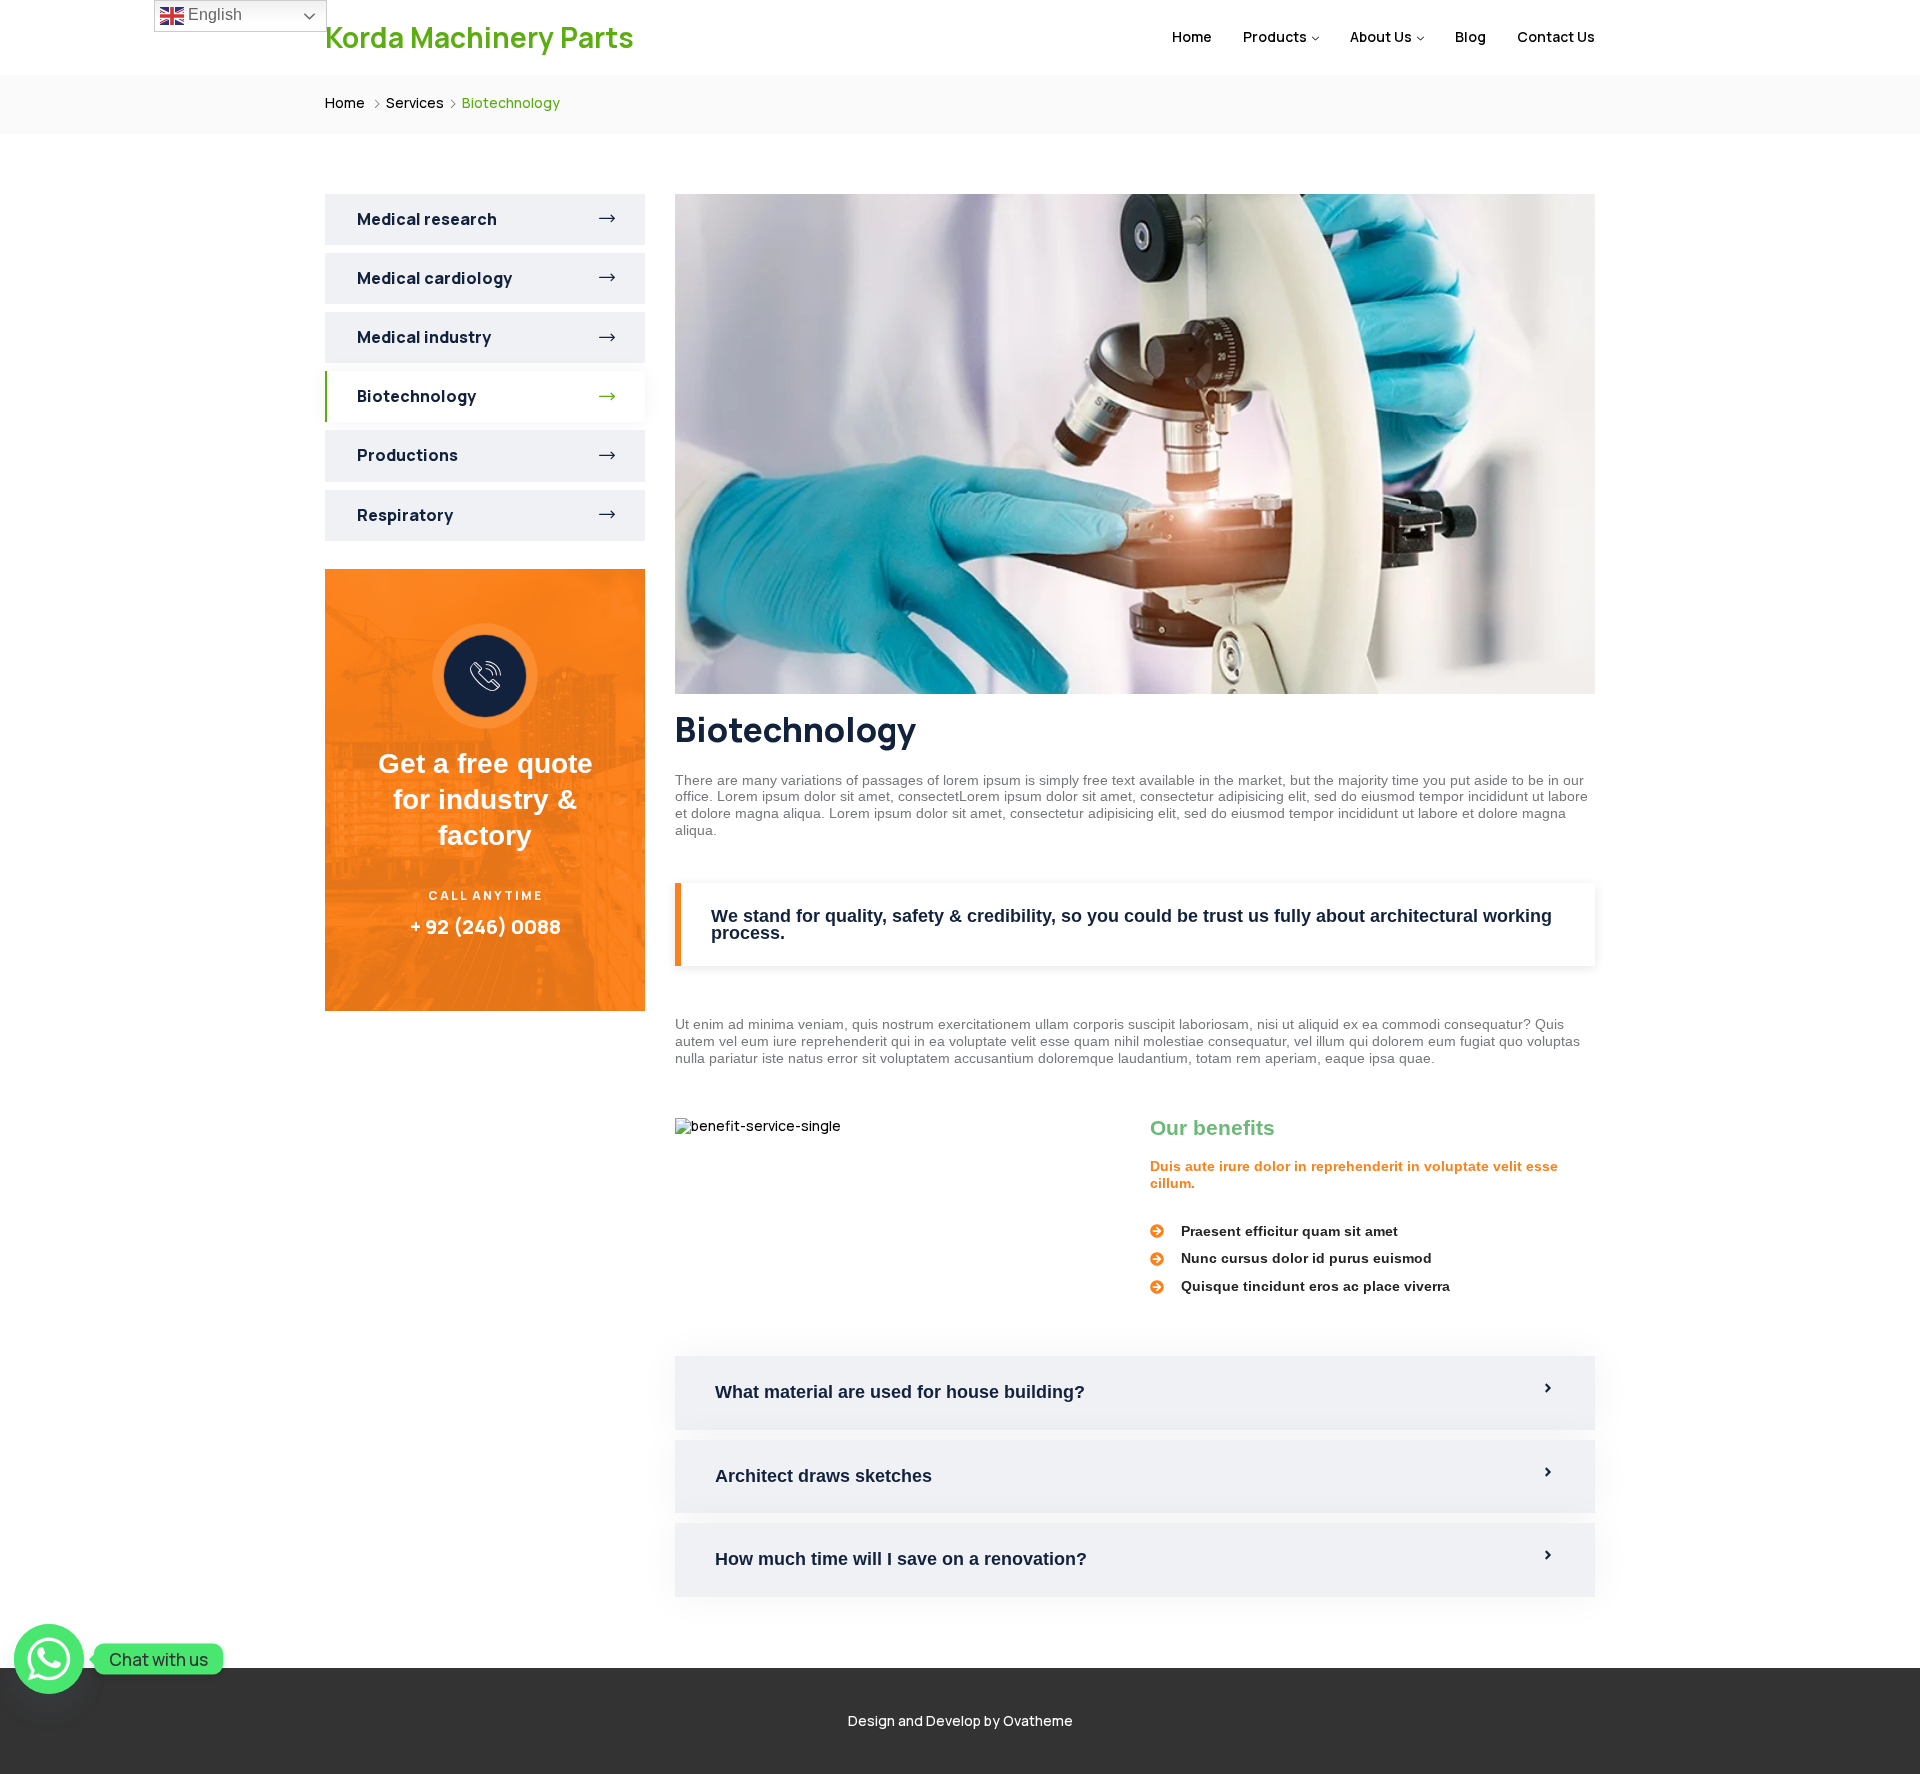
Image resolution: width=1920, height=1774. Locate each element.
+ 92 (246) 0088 (485, 926)
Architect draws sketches (823, 1476)
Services (415, 102)
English (213, 14)
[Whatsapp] (49, 1659)
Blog (1470, 36)
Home (1192, 36)
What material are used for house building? (900, 1392)
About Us (1381, 36)
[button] (1135, 1392)
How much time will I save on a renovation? (901, 1559)
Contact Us (1556, 36)
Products (1275, 36)
